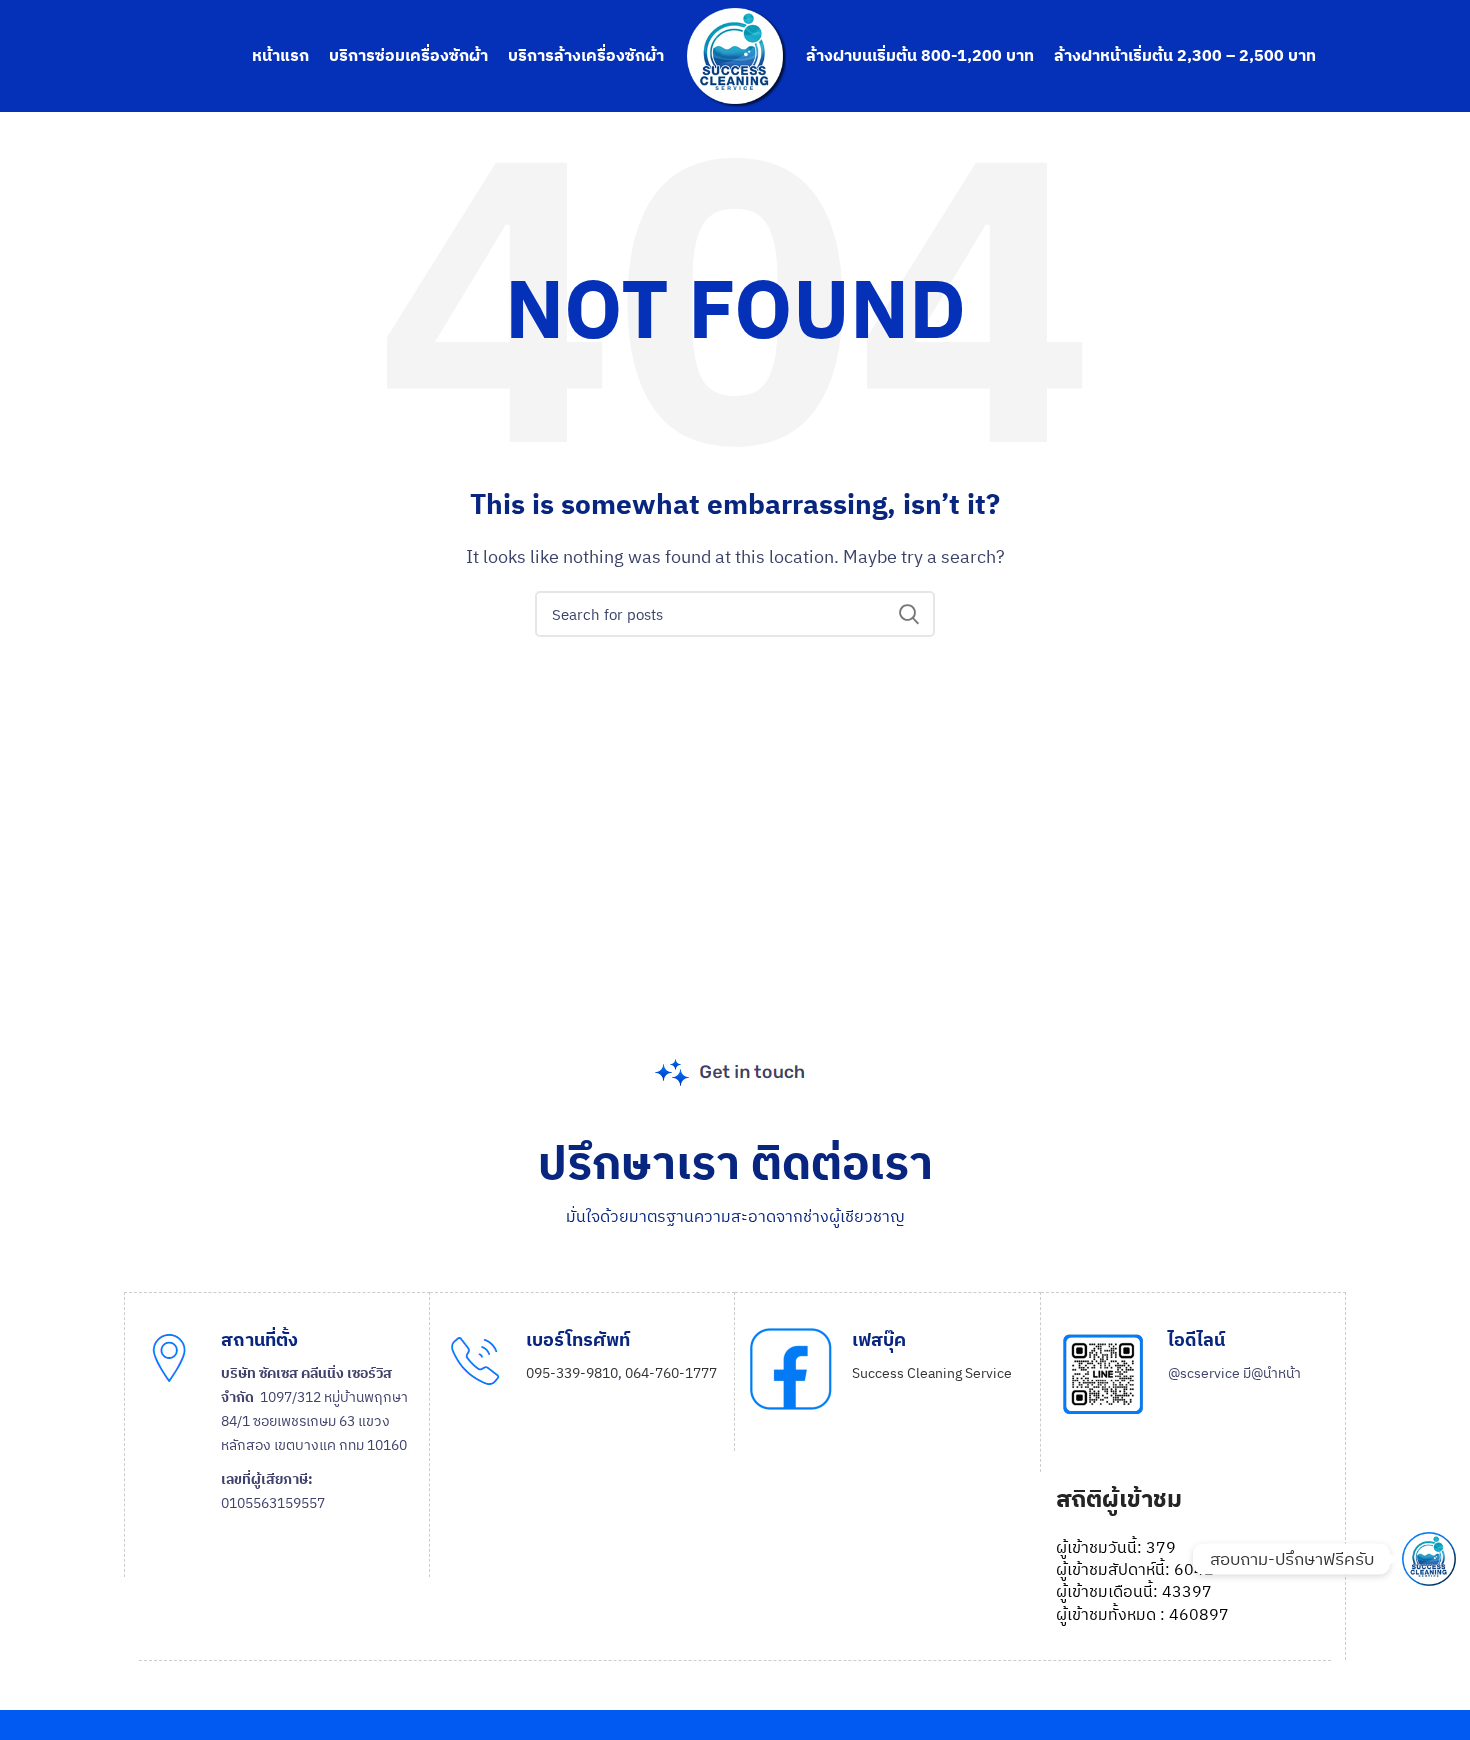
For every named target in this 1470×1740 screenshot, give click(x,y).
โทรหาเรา (573, 1439)
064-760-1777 (671, 1373)
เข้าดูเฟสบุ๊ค (906, 1460)
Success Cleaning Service (932, 1373)
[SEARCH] (908, 614)
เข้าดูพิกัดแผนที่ (285, 1565)
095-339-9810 (572, 1373)
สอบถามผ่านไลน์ (1235, 1470)
